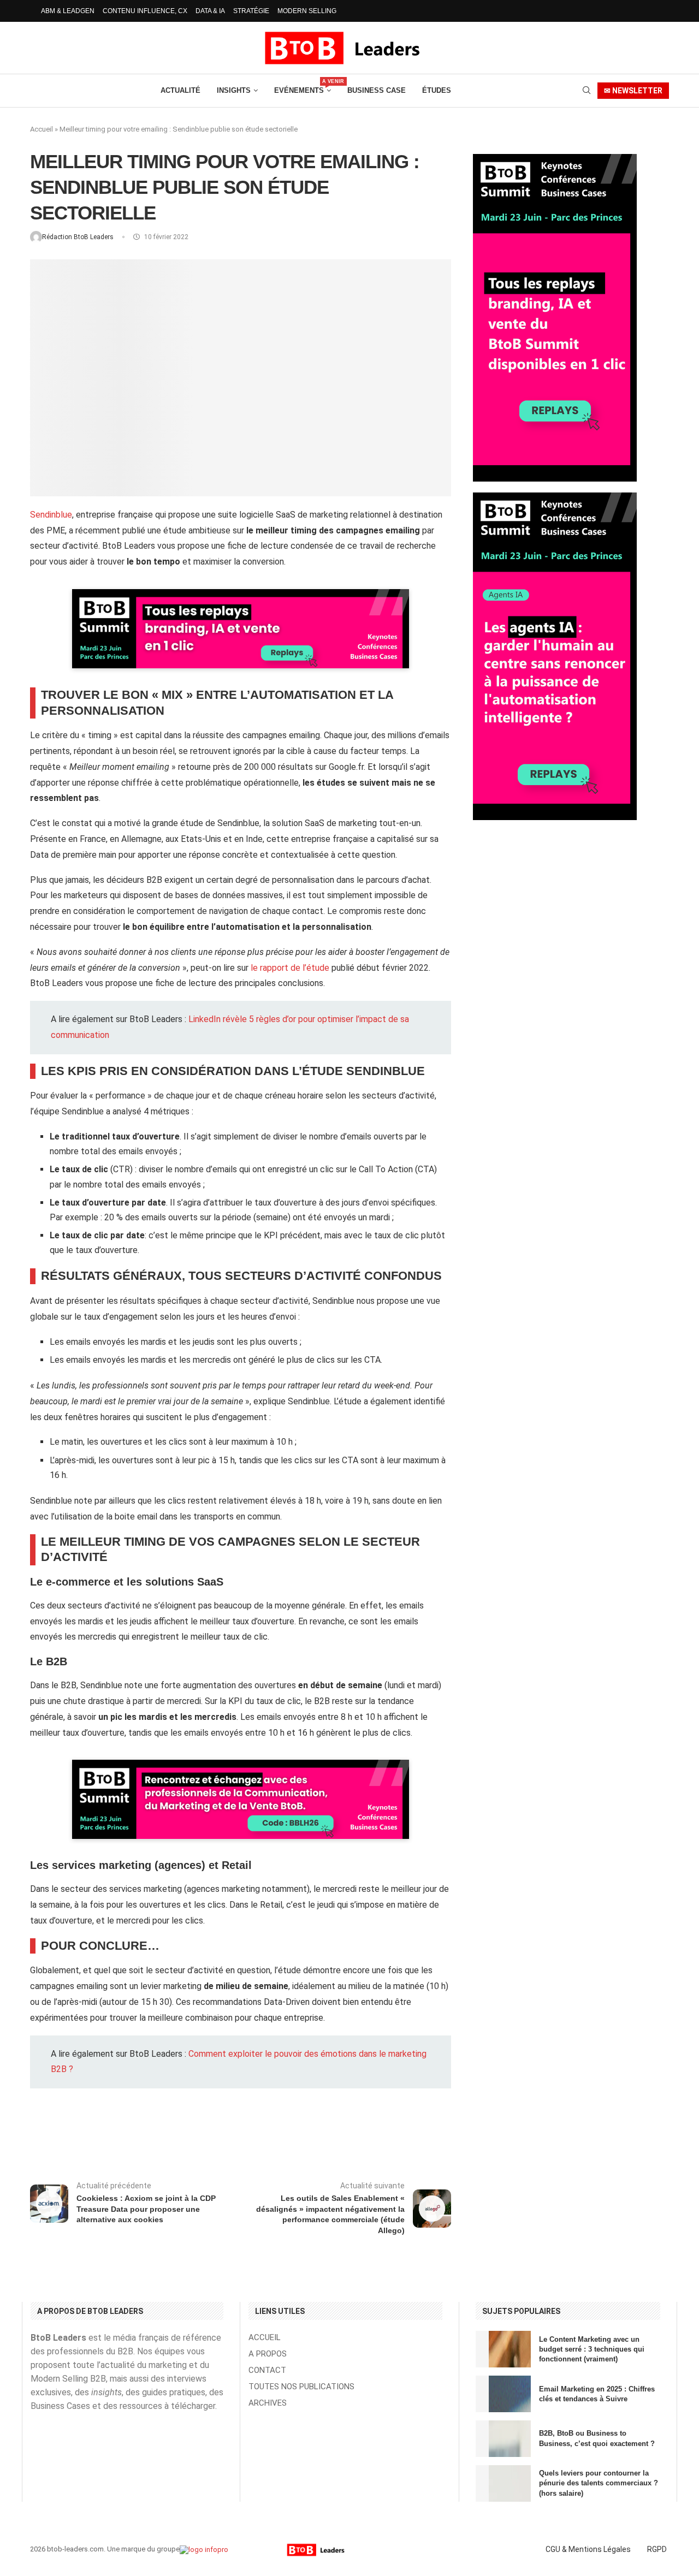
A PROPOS (268, 2354)
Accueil (42, 129)
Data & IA (210, 11)
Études (437, 90)
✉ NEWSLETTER (633, 91)
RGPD (657, 2549)
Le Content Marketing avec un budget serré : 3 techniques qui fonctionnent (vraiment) (592, 2349)
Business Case (377, 90)
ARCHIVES (268, 2403)
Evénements (303, 87)
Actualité (180, 90)
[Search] (587, 91)
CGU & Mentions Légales (588, 2549)
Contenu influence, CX (145, 11)
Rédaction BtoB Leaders (79, 237)
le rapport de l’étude (290, 968)
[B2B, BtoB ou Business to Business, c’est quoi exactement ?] (503, 2439)
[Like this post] (125, 2139)
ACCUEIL (265, 2338)
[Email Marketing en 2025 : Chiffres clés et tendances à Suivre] (503, 2394)
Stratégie (251, 11)
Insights (234, 90)
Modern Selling (307, 11)
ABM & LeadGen (68, 11)
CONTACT (267, 2370)
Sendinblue (51, 515)
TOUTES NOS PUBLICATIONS (301, 2387)
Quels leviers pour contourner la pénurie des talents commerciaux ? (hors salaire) (599, 2483)
